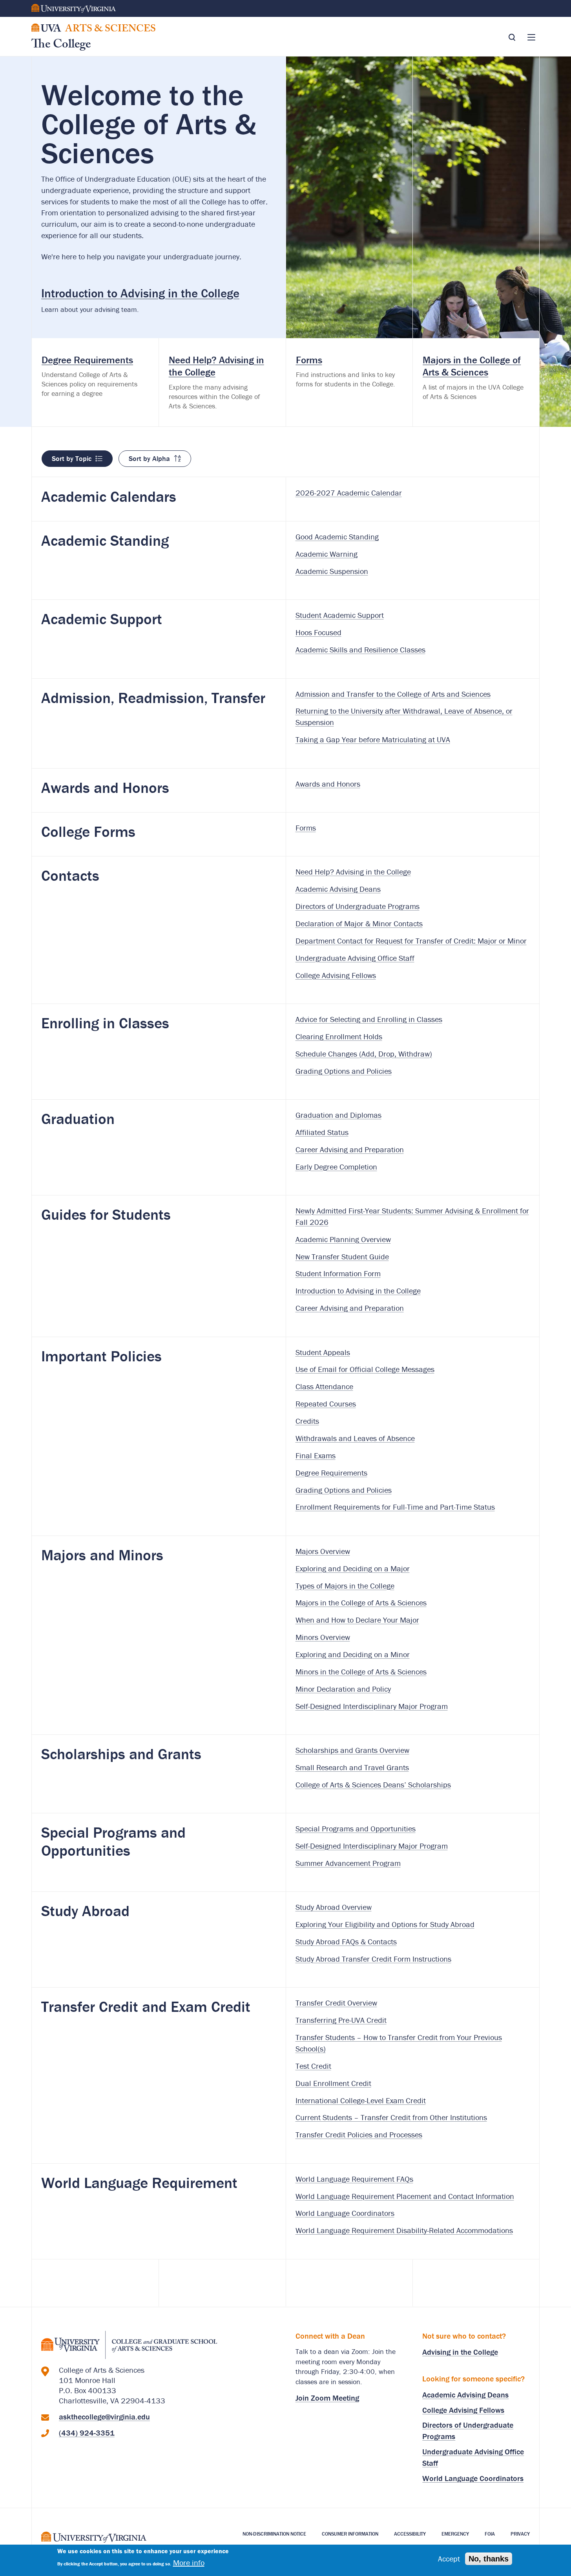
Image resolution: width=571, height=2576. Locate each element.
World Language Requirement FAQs (354, 2179)
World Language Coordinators (345, 2213)
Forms (306, 828)
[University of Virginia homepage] (94, 2540)
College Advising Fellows (336, 975)
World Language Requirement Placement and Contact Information (405, 2196)
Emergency (455, 2534)
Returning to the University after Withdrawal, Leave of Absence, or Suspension (404, 716)
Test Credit (313, 2066)
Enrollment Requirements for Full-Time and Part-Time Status (395, 1507)
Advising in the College (460, 2352)
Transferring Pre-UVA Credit (341, 2020)
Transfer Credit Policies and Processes (359, 2134)
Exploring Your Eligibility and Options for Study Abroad (385, 1924)
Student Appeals (323, 1352)
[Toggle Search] (512, 37)
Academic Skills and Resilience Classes (360, 649)
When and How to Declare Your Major (357, 1620)
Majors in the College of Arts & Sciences (361, 1602)
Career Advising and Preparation (350, 1149)
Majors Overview (323, 1551)
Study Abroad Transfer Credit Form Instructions (373, 1959)
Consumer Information (350, 2534)
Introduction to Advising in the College (140, 293)
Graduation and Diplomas (338, 1115)
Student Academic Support (340, 615)
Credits (307, 1421)
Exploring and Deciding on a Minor (353, 1654)
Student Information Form (338, 1273)
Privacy (520, 2534)
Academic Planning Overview (343, 1239)
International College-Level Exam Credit (361, 2100)
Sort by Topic (72, 458)
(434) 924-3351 (87, 2433)
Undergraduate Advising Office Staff (355, 958)
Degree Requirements (331, 1473)
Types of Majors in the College (345, 1586)
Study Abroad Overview (334, 1907)
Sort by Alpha (149, 458)
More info (189, 2563)
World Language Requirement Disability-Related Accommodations (404, 2230)
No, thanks (489, 2559)
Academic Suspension (332, 571)
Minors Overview (323, 1637)
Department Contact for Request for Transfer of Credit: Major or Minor (411, 941)
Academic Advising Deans (338, 889)
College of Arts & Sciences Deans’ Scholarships (373, 1784)
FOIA (490, 2534)
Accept (449, 2559)
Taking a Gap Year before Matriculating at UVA (373, 739)
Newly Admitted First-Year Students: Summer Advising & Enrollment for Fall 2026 (412, 1216)
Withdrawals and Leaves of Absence (355, 1438)
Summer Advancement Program (348, 1863)
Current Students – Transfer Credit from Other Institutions (391, 2117)
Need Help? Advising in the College (353, 872)
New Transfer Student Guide (342, 1256)
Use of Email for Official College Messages (365, 1369)
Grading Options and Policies (344, 1071)
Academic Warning (327, 554)
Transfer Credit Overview (336, 2003)
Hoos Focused (318, 632)
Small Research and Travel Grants (352, 1767)
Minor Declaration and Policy (343, 1689)
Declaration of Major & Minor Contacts (359, 923)
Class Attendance (324, 1386)
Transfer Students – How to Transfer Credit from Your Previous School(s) (399, 2043)
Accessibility (410, 2534)
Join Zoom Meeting (327, 2398)
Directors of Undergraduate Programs (358, 906)
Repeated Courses (326, 1404)
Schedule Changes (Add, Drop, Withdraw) (364, 1054)
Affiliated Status (322, 1132)
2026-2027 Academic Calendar (349, 493)
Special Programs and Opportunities (356, 1828)
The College (61, 46)
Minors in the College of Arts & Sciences (361, 1671)
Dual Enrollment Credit (333, 2083)
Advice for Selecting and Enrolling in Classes (369, 1019)
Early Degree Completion (336, 1167)
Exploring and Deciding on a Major (353, 1568)
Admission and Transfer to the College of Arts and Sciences (393, 694)
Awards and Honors (328, 784)
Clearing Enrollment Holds (339, 1036)
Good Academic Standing (337, 537)
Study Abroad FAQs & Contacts (346, 1941)
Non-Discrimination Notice (274, 2534)
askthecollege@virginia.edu (104, 2417)
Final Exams (316, 1455)
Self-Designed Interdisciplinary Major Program (372, 1706)
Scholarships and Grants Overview (352, 1750)
